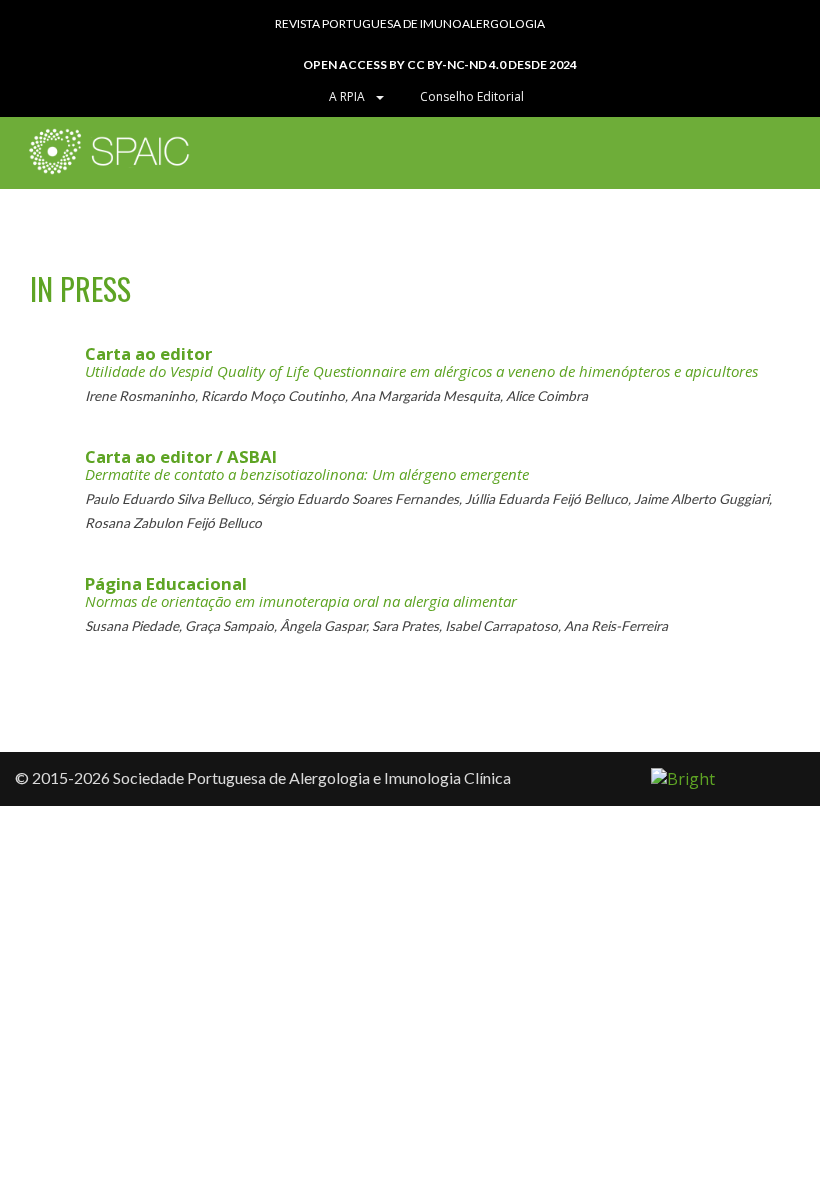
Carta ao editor (148, 353)
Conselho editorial (470, 96)
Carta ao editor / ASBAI (181, 456)
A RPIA (350, 96)
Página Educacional (166, 583)
